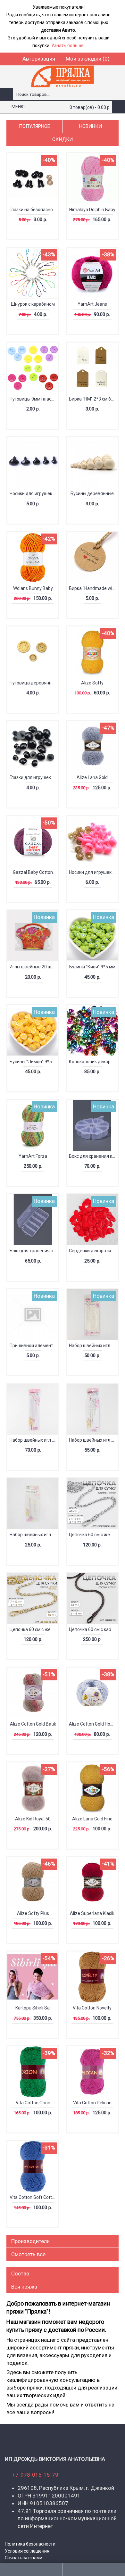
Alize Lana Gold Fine (92, 1819)
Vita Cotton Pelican (92, 2103)
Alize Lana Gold (92, 777)
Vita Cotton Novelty (92, 2008)
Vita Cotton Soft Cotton (33, 2197)
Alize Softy (92, 683)
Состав (20, 2274)
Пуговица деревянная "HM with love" (34, 683)
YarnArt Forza (33, 1156)
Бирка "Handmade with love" (93, 588)
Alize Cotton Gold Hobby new (93, 1724)
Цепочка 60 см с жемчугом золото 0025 (93, 1535)
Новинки (91, 126)
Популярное (34, 126)
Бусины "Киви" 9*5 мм (92, 967)
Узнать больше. (68, 46)
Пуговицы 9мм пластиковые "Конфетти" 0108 (34, 399)
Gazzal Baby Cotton (33, 872)
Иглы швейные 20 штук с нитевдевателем (34, 967)
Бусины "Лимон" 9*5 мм (34, 1062)
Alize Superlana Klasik (92, 1913)
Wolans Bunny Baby (33, 588)
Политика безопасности (30, 2544)
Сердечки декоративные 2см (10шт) (93, 1251)
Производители (30, 2241)
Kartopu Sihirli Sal (33, 2008)
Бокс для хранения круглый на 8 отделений (93, 1156)
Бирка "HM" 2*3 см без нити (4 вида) (93, 399)
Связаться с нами (24, 2558)
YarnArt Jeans (92, 304)
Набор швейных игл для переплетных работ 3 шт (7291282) (93, 1440)
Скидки (63, 139)
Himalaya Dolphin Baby (92, 210)
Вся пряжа (24, 2287)
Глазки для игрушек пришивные (34, 777)
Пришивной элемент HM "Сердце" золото (34, 1346)
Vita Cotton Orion (33, 2103)
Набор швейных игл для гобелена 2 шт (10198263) (34, 1535)
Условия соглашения (27, 2551)
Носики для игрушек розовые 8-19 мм (93, 872)
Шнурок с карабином (33, 304)
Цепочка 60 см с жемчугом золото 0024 (34, 1629)
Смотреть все (28, 2254)
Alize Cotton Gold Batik (33, 1724)
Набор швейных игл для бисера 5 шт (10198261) (93, 1346)
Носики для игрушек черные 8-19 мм (34, 493)
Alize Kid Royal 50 (33, 1819)
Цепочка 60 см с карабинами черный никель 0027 (93, 1629)
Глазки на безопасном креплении (34, 210)
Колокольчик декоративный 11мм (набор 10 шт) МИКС (93, 1062)
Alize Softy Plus (33, 1913)
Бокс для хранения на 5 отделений (34, 1251)
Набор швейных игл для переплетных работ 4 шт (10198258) (34, 1440)
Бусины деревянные (92, 493)
